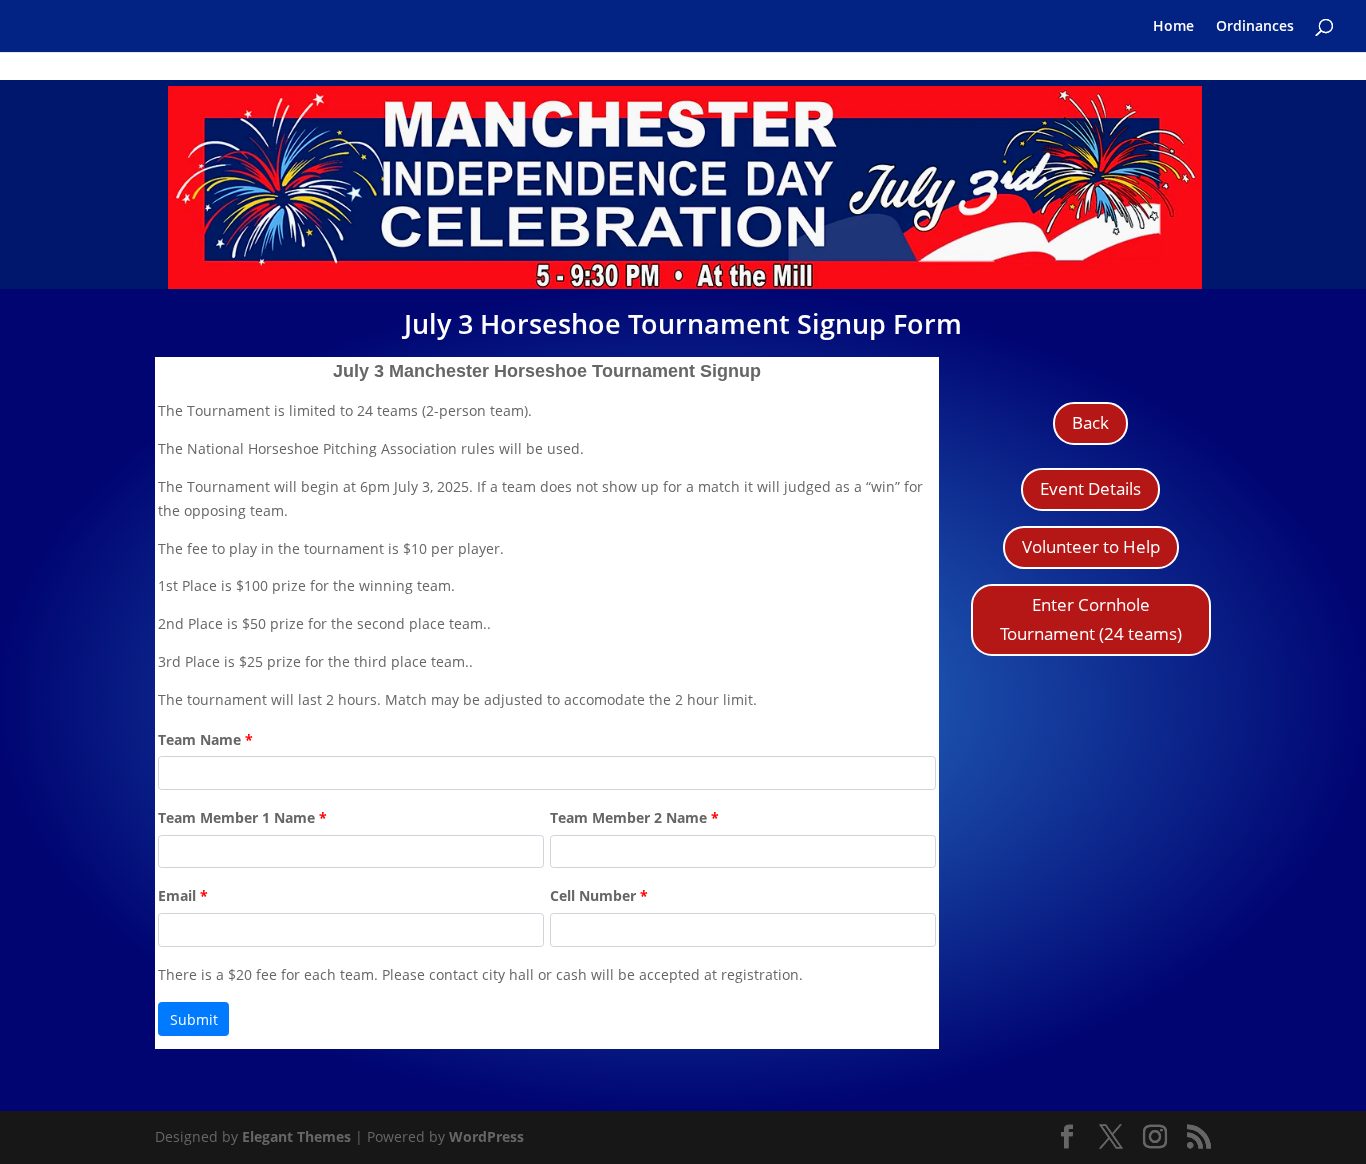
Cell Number (599, 895)
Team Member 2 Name (634, 817)
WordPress (486, 1136)
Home (1173, 27)
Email (183, 895)
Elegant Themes (296, 1136)
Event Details (1090, 488)
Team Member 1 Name (242, 817)
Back (1090, 422)
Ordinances (1255, 27)
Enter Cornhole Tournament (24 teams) (1091, 619)
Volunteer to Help (1091, 546)
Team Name (205, 739)
